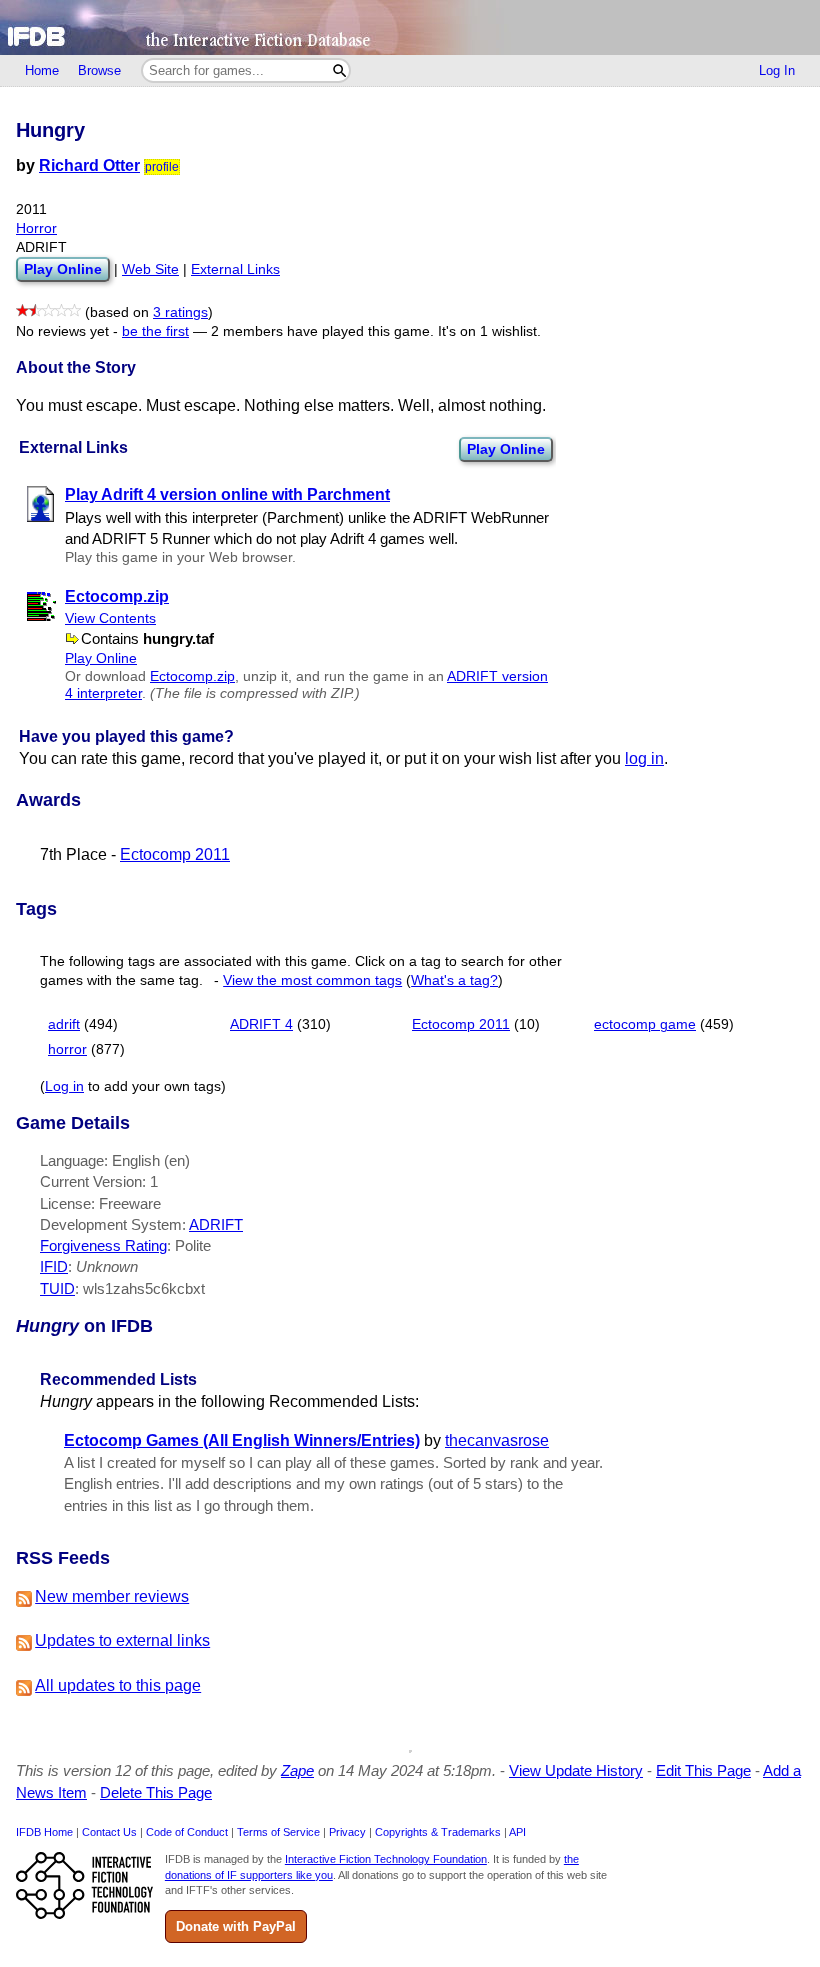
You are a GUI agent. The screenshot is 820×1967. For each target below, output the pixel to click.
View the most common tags (312, 980)
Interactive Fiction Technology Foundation (386, 1859)
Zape (297, 1770)
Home (42, 70)
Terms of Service (278, 1832)
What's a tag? (454, 980)
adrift (64, 1024)
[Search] (339, 70)
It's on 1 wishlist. (489, 331)
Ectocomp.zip (192, 676)
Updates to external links (122, 1640)
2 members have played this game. (322, 331)
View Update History (576, 1770)
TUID (57, 1288)
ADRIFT (216, 1224)
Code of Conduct (187, 1832)
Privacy (347, 1832)
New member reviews (112, 1596)
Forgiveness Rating (103, 1245)
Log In (777, 70)
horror (67, 1049)
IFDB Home (44, 1832)
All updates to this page (118, 1685)
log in (644, 758)
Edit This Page (703, 1770)
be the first (155, 331)
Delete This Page (156, 1792)
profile (162, 167)
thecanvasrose (497, 1440)
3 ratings (180, 312)
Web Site (150, 269)
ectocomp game (645, 1024)
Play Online (506, 449)
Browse (99, 70)
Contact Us (109, 1832)
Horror (36, 228)
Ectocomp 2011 (175, 854)
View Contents (110, 618)
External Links (235, 269)
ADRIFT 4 (261, 1024)
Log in (64, 1086)
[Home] (410, 27)
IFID (54, 1266)
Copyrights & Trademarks (438, 1832)
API (517, 1832)
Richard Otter (89, 165)
